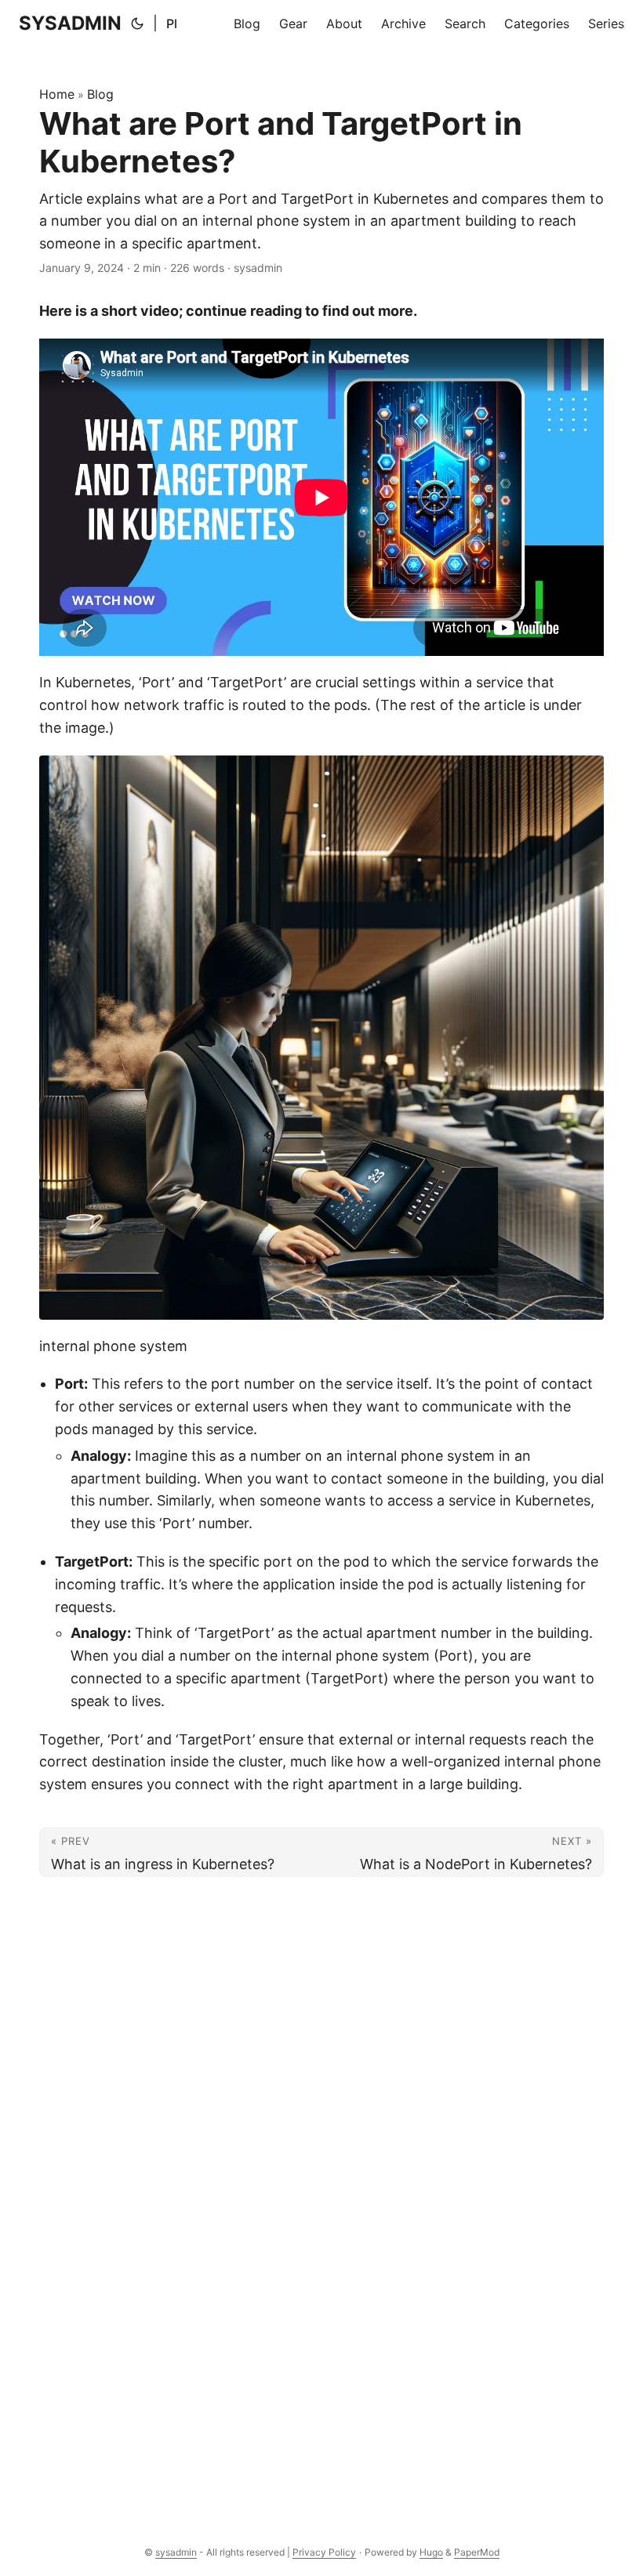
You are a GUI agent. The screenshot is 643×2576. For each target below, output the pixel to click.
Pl (172, 24)
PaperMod (477, 2552)
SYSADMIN (70, 23)
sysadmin (176, 2552)
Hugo (431, 2552)
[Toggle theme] (137, 24)
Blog (100, 94)
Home (57, 94)
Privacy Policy (324, 2552)
